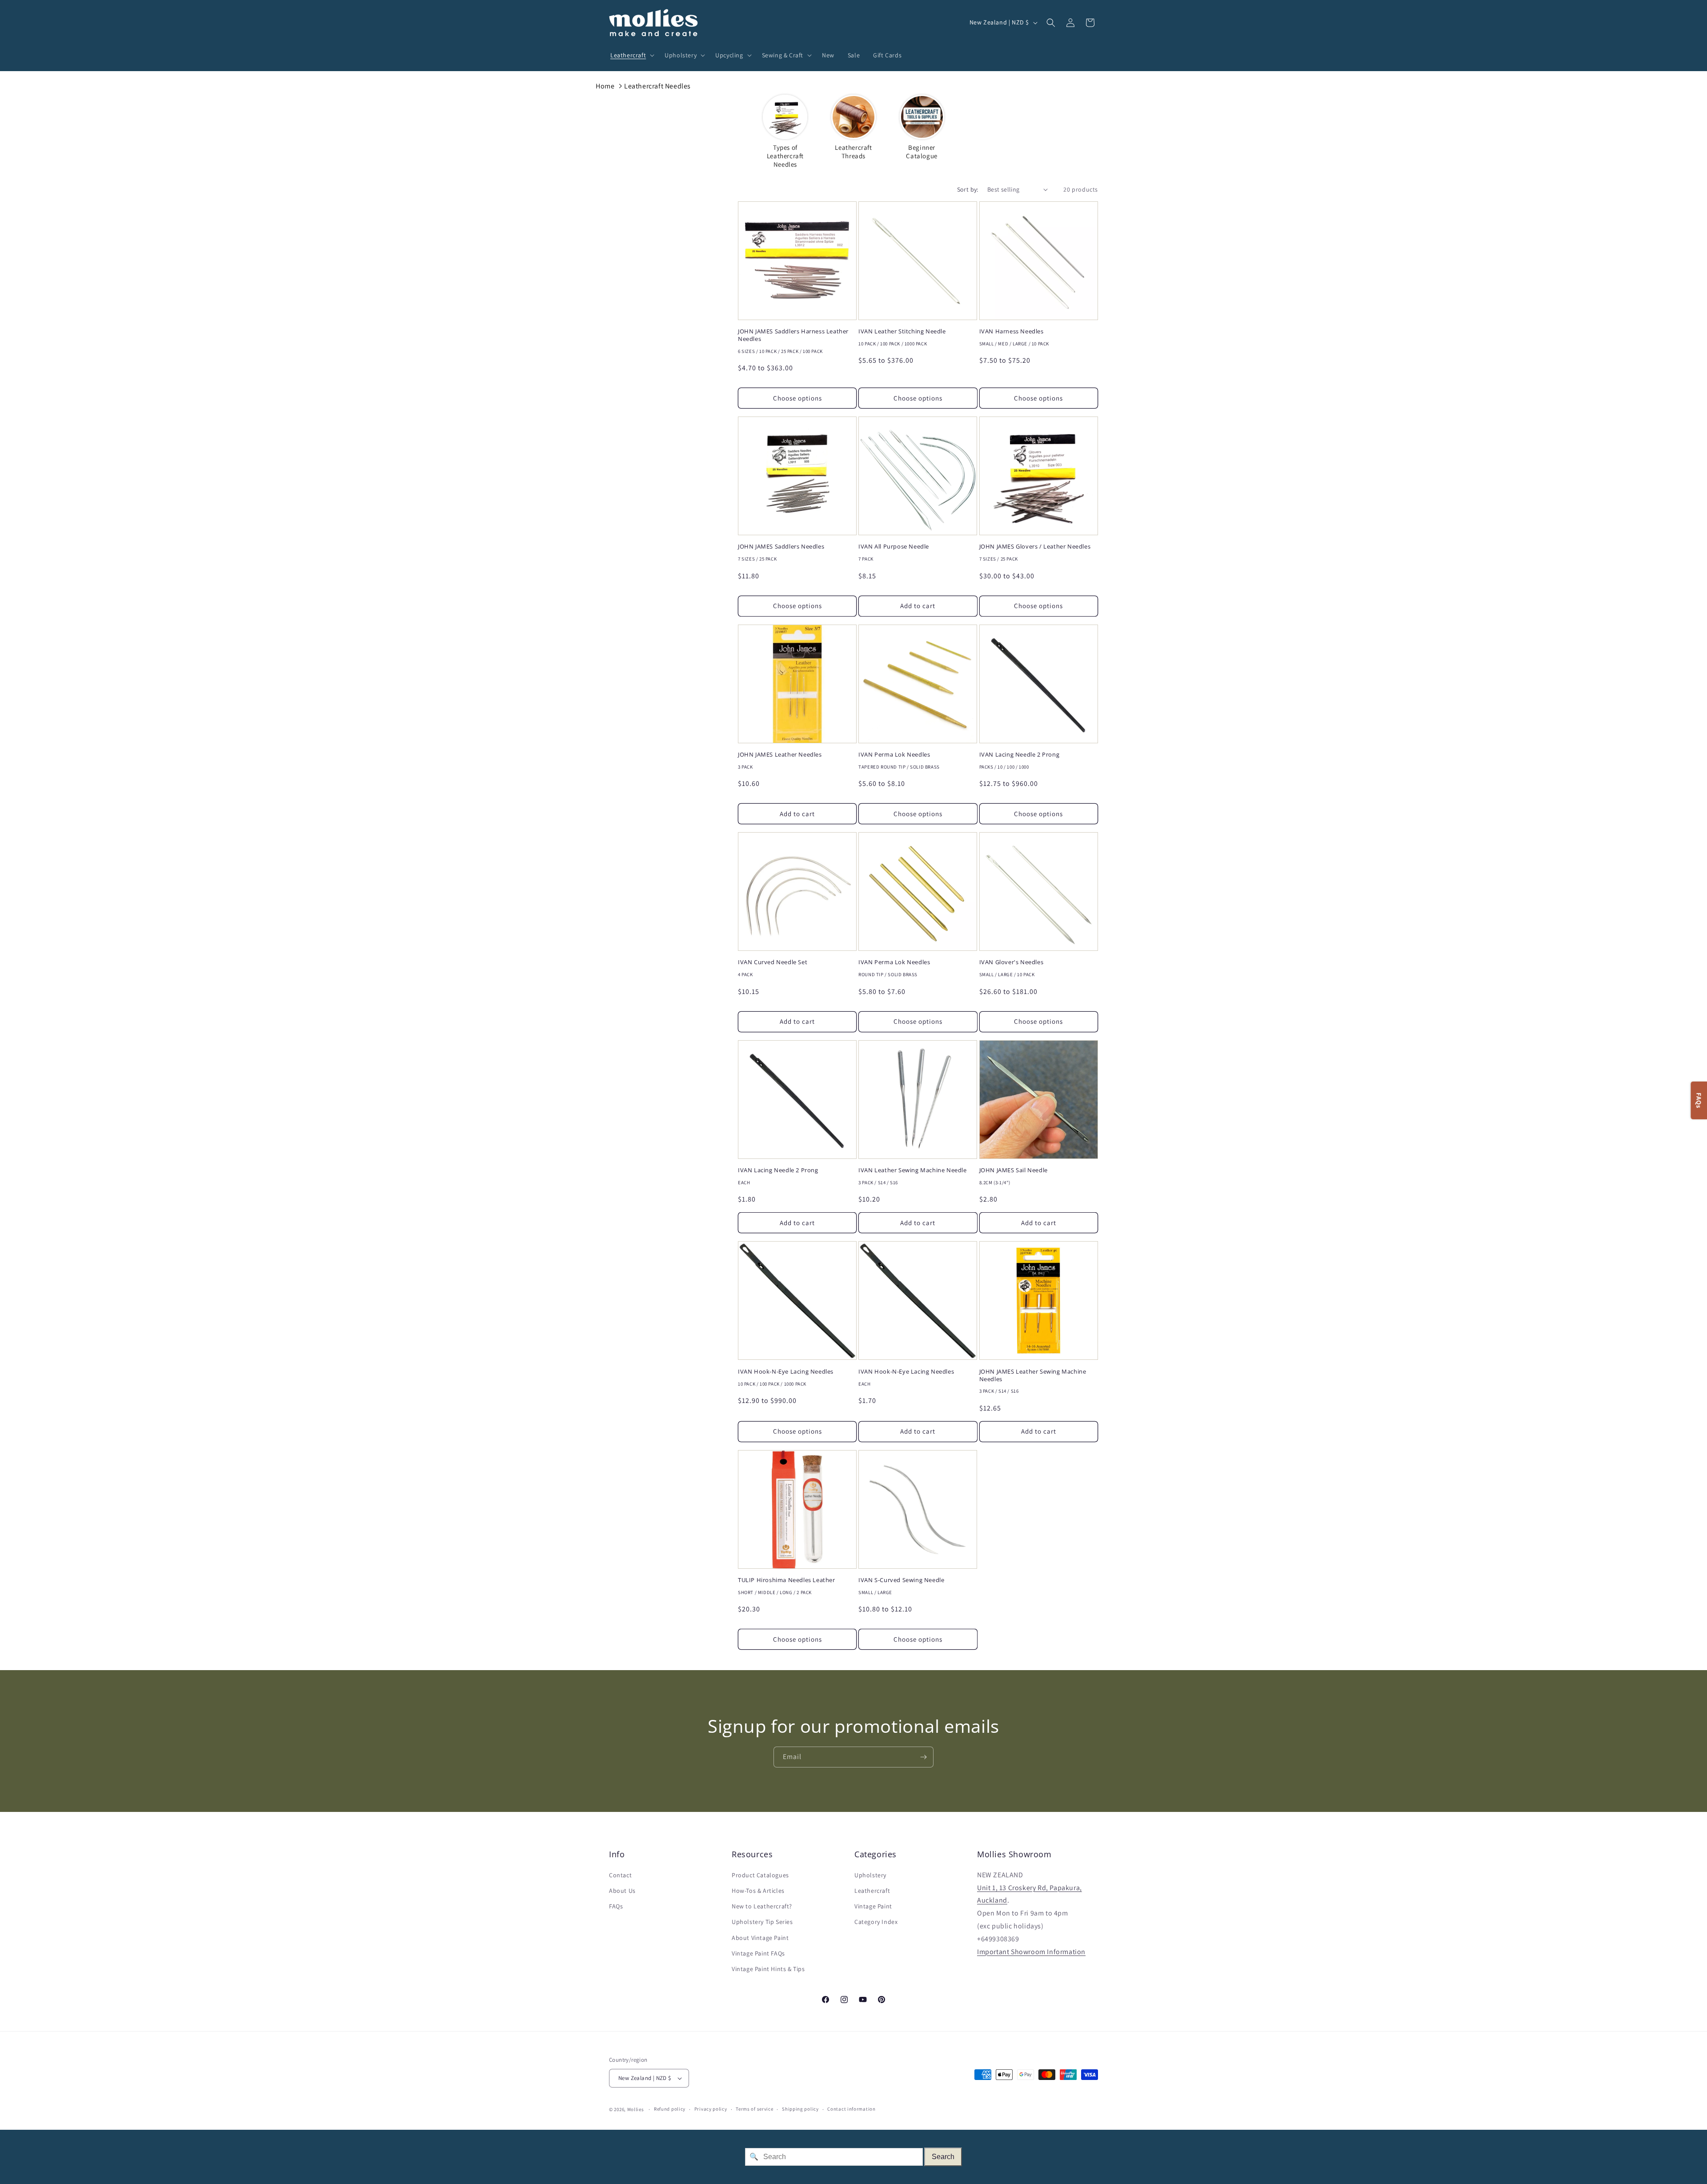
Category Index (876, 1922)
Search (943, 2157)
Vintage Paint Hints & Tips (768, 1969)
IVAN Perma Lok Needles (894, 755)
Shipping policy (800, 2109)
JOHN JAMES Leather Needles (780, 755)
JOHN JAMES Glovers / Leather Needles (1035, 547)
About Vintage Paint (760, 1938)
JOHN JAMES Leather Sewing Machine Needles (1033, 1375)
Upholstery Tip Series (762, 1922)
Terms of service (754, 2109)
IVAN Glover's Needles (1012, 962)
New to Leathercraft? (762, 1906)
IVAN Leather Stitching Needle (902, 331)
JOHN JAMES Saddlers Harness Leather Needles (793, 335)
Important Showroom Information (1031, 1952)
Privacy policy (711, 2109)
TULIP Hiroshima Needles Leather (787, 1580)
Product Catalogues (760, 1875)
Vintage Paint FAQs (758, 1953)
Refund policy (670, 2109)
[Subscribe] (923, 1757)
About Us (622, 1891)
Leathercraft (872, 1891)
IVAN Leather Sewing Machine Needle (912, 1170)
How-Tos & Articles (758, 1891)
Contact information (851, 2109)
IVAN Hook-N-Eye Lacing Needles (786, 1372)
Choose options (797, 398)
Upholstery (870, 1875)
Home (605, 86)
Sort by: (968, 189)
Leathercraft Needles (657, 86)
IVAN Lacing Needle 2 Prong (1020, 755)
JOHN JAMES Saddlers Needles (781, 547)
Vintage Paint (873, 1906)
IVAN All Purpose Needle (894, 547)
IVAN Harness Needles (1012, 331)
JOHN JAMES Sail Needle (1014, 1170)
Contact (620, 1875)
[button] (631, 55)
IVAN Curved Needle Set (773, 962)
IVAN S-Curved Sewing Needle (901, 1580)
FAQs (616, 1906)
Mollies (636, 2109)
